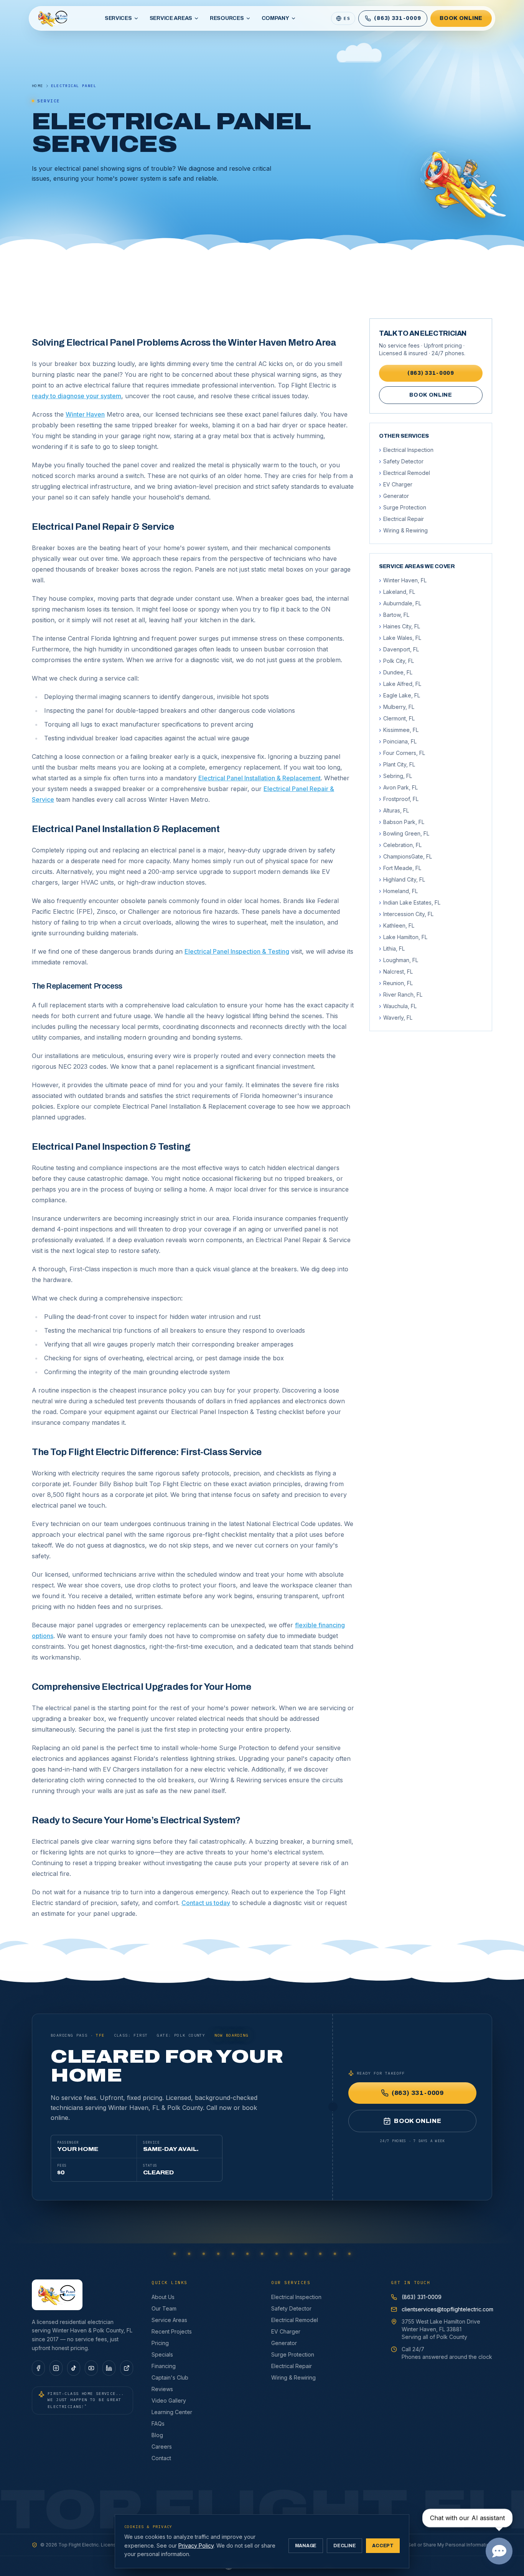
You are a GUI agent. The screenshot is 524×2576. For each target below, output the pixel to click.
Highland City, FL (402, 879)
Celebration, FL (400, 845)
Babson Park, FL (402, 822)
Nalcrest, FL (396, 972)
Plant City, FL (397, 764)
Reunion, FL (396, 983)
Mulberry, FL (397, 707)
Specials (162, 2354)
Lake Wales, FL (400, 638)
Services (118, 18)
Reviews (162, 2389)
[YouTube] (91, 2368)
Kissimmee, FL (399, 730)
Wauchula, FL (398, 1006)
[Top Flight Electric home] (53, 18)
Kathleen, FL (397, 925)
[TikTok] (74, 2368)
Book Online (461, 18)
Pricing (160, 2343)
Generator (394, 496)
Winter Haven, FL (403, 580)
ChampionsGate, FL (405, 856)
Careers (162, 2447)
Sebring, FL (395, 776)
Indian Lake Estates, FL (410, 902)
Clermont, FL (397, 718)
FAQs (158, 2424)
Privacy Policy (196, 2546)
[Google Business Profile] (127, 2368)
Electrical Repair (401, 519)
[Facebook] (38, 2368)
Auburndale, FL (400, 603)
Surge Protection (403, 507)
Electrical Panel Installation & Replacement (260, 778)
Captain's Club (170, 2377)
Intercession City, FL (406, 914)
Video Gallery (169, 2400)
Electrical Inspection (406, 450)
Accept (383, 2546)
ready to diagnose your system (77, 396)
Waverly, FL (396, 1018)
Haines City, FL (400, 626)
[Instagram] (56, 2368)
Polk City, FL (396, 661)
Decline (344, 2546)
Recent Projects (172, 2331)
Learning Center (172, 2412)
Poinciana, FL (398, 741)
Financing (164, 2366)
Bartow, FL (394, 615)
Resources (227, 18)
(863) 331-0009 (431, 373)
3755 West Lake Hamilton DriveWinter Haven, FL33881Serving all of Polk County (441, 2329)
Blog (157, 2435)
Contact (161, 2458)
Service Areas (171, 18)
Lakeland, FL (397, 592)
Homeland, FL (398, 891)
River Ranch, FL (401, 995)
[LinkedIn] (109, 2368)
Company (275, 18)
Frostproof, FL (399, 799)
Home (38, 86)
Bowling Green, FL (404, 833)
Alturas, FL (394, 810)
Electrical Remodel (405, 473)
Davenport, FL (399, 649)
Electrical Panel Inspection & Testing (237, 951)
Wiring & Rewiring (403, 530)
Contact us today (206, 1903)
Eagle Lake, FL (400, 695)
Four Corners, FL (402, 753)
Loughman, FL (399, 960)
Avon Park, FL (398, 787)
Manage (306, 2546)
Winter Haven (85, 414)
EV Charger (396, 484)
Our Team (164, 2308)
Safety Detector (401, 461)
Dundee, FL (396, 672)
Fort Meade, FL (400, 868)
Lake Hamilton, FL (403, 937)
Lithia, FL (392, 948)
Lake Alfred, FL (400, 684)
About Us (163, 2297)
